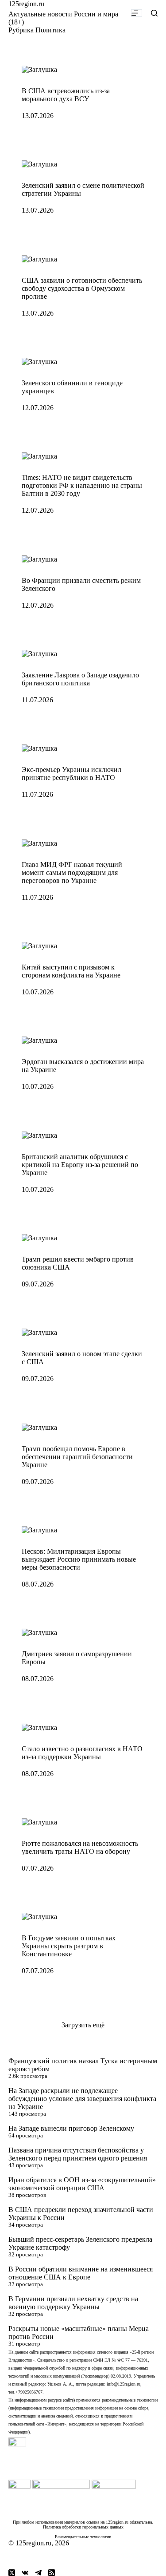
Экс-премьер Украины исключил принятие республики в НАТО (71, 774)
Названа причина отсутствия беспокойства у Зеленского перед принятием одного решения (78, 2154)
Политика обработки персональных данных (83, 2527)
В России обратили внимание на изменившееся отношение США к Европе (81, 2273)
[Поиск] (154, 13)
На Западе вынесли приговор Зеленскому (71, 2128)
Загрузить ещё (83, 2025)
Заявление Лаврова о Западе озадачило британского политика (80, 679)
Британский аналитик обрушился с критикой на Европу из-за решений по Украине (80, 1165)
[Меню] (137, 13)
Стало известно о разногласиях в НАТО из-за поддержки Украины (82, 1753)
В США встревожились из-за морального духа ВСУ (66, 95)
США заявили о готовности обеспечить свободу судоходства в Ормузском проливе (82, 288)
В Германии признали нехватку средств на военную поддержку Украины (73, 2303)
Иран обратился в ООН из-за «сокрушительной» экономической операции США (82, 2184)
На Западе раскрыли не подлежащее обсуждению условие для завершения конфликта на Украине (82, 2099)
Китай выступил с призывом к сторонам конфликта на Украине (71, 971)
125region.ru (26, 4)
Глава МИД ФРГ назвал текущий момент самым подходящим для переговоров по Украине (72, 873)
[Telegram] (38, 2573)
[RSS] (52, 2573)
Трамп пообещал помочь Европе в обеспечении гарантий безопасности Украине (77, 1457)
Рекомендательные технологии (83, 2537)
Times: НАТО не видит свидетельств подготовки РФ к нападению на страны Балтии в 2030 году (82, 485)
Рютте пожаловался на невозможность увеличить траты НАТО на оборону (80, 1847)
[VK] (25, 2573)
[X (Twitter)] (12, 2573)
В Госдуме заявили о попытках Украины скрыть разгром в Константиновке (69, 1946)
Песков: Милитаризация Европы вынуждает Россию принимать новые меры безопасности (79, 1559)
